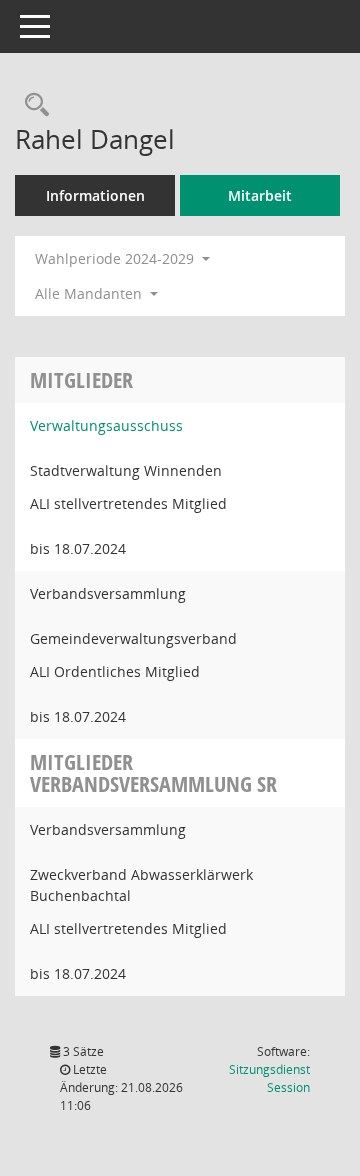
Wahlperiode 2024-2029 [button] (116, 258)
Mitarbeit (260, 195)
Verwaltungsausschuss (106, 425)
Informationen (95, 195)
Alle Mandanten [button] (90, 293)
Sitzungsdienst (269, 1078)
